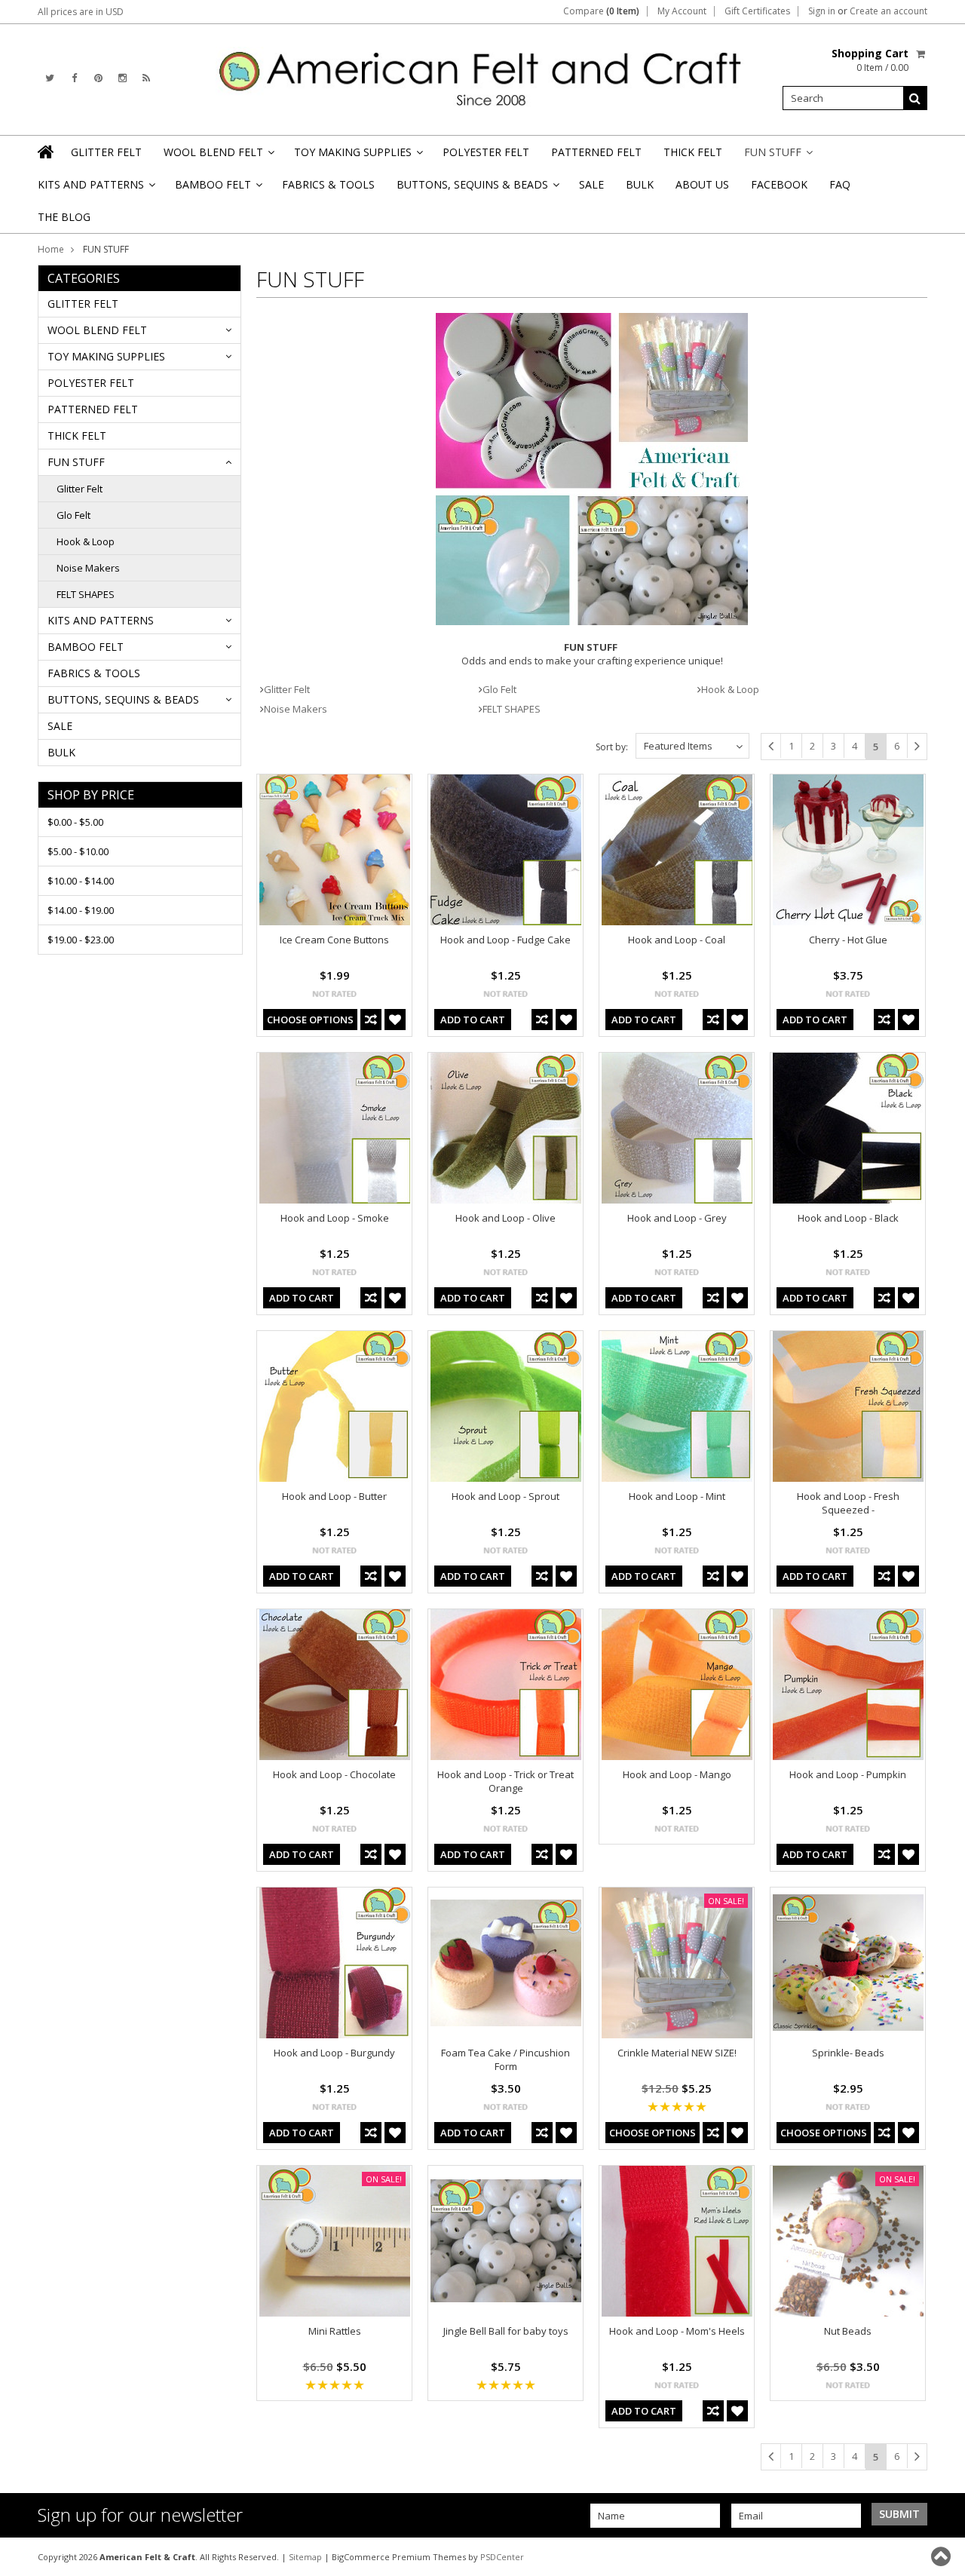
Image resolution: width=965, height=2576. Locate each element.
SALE (591, 184)
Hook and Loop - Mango (677, 1774)
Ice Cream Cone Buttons (334, 940)
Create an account (888, 11)
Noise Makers (88, 568)
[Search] (915, 98)
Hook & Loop (86, 541)
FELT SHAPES (86, 594)
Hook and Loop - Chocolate (334, 1774)
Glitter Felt (80, 489)
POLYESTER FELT (486, 152)
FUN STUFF (777, 156)
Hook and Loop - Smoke (335, 1218)
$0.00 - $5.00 (75, 822)
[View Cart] (922, 54)
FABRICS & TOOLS (328, 184)
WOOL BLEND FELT (218, 156)
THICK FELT (693, 152)
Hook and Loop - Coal (677, 940)
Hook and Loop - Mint (677, 1496)
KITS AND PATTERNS (95, 189)
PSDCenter (502, 2557)
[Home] (47, 152)
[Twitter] (50, 78)
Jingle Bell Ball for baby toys (506, 2331)
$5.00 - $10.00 (78, 851)
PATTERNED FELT (596, 152)
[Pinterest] (98, 78)
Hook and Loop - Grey (677, 1218)
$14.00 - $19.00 (81, 910)
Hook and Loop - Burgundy (334, 2053)
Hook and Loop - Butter (334, 1496)
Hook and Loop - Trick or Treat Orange (505, 1781)
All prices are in (81, 12)
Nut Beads (848, 2331)
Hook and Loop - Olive (505, 1218)
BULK (640, 184)
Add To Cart (473, 1020)
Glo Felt (74, 515)
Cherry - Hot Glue (848, 940)
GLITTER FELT (106, 152)
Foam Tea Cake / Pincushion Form (505, 2059)
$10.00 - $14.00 (81, 881)
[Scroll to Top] (942, 2556)
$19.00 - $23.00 (81, 940)
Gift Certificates (757, 11)
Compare (601, 11)
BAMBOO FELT (218, 189)
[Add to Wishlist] (395, 1020)
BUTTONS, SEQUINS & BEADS (477, 189)
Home (51, 249)
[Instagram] (123, 78)
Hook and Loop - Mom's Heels (677, 2331)
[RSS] (146, 78)
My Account (682, 11)
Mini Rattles (335, 2331)
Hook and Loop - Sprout (505, 1496)
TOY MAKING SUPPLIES (357, 156)
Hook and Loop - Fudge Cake (505, 940)
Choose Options (310, 1020)
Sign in (822, 11)
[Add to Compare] (371, 1020)
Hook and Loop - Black (848, 1218)
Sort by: (612, 747)
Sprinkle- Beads (848, 2053)
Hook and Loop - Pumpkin (848, 1774)
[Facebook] (74, 78)
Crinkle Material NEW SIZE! (677, 2053)
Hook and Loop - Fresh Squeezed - (848, 1503)
